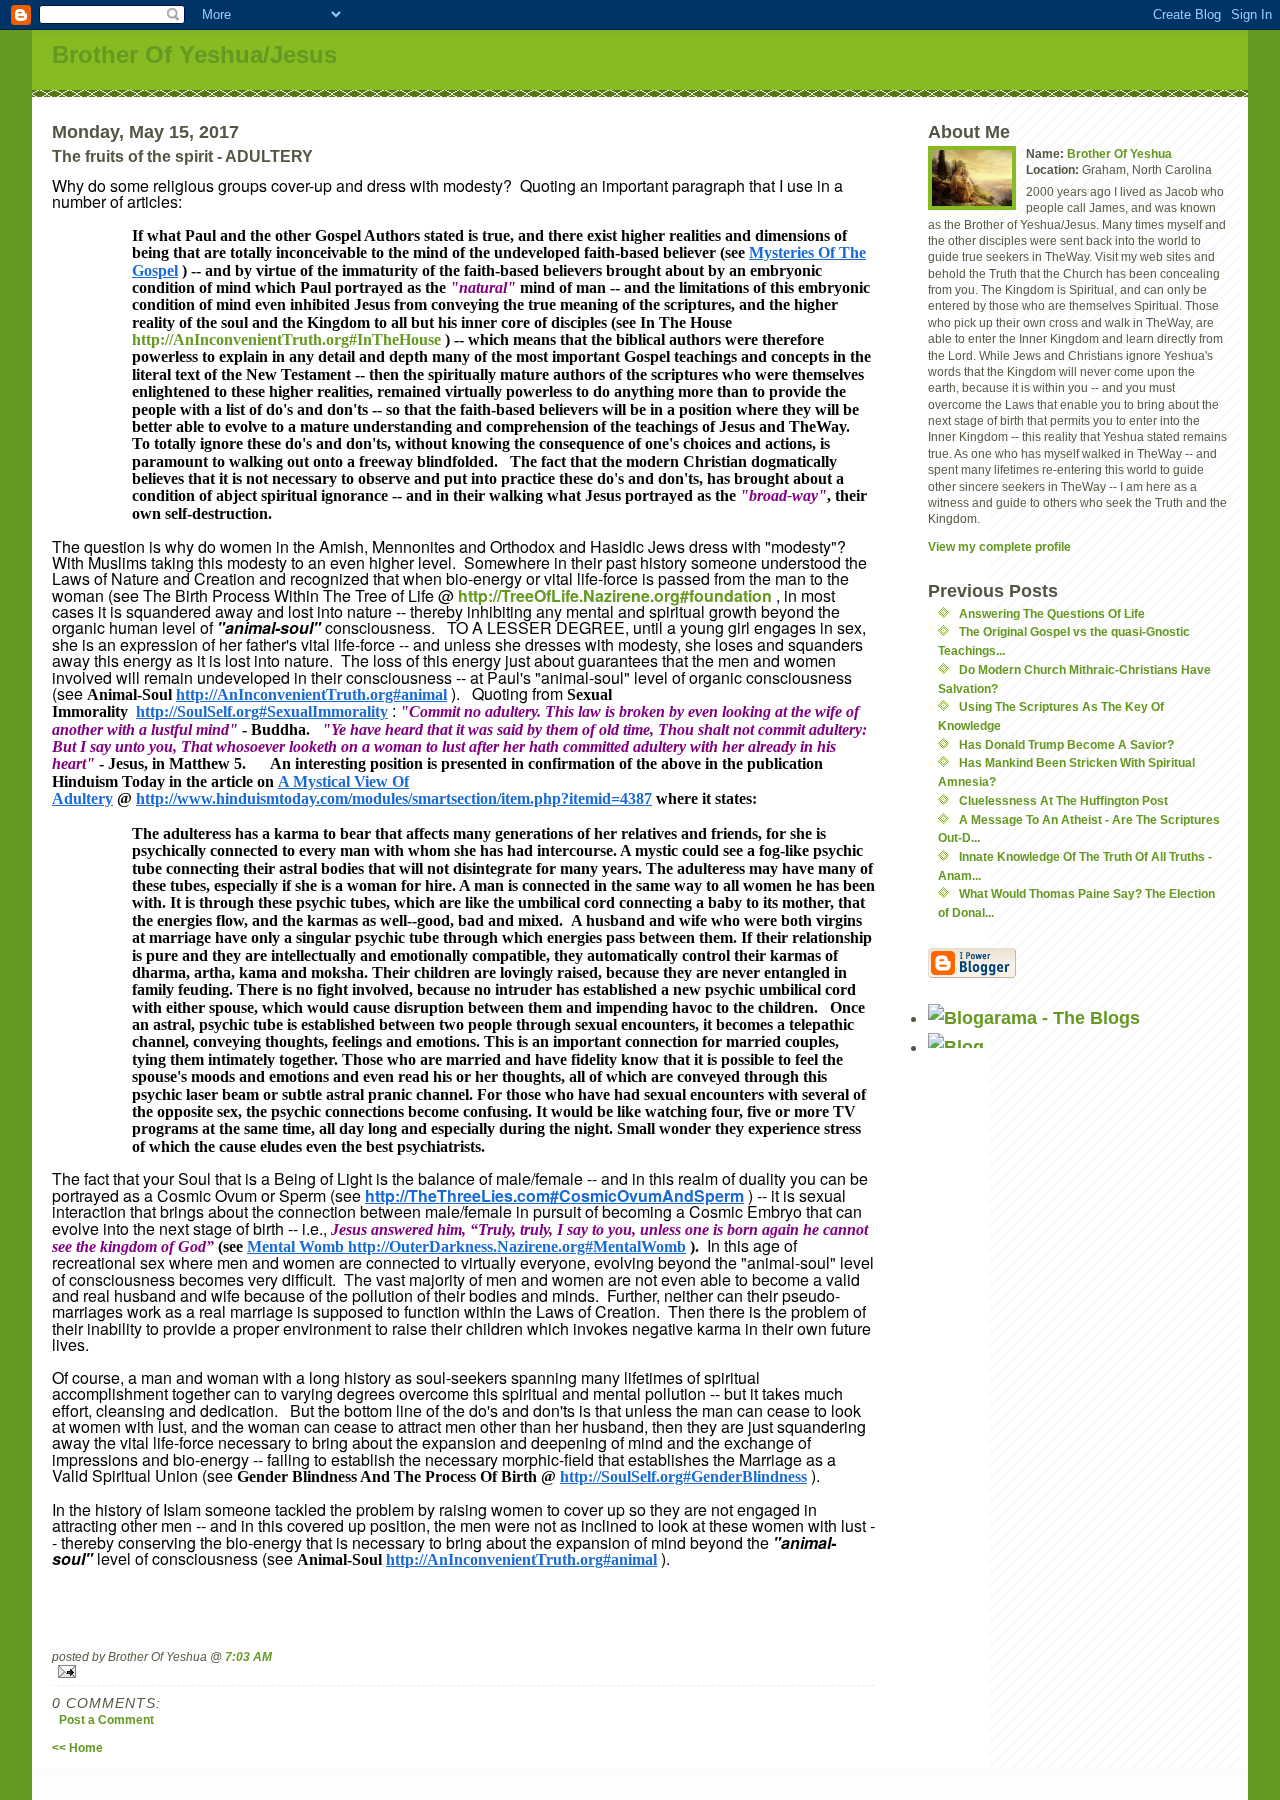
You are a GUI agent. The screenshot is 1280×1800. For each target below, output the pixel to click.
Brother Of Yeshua (1119, 153)
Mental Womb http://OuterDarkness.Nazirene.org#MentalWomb (466, 1246)
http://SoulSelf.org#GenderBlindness (683, 1476)
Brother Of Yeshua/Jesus (194, 54)
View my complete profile (999, 546)
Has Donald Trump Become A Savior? (1066, 744)
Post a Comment (106, 1719)
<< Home (77, 1747)
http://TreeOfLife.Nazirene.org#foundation (615, 595)
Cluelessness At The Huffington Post (1063, 800)
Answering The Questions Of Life (1052, 613)
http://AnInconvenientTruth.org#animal (311, 694)
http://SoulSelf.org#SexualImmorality (262, 711)
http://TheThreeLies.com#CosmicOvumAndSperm (554, 1195)
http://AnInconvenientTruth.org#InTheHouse (286, 339)
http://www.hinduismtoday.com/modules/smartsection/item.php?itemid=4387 (394, 798)
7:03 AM (248, 1656)
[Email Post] (463, 1671)
